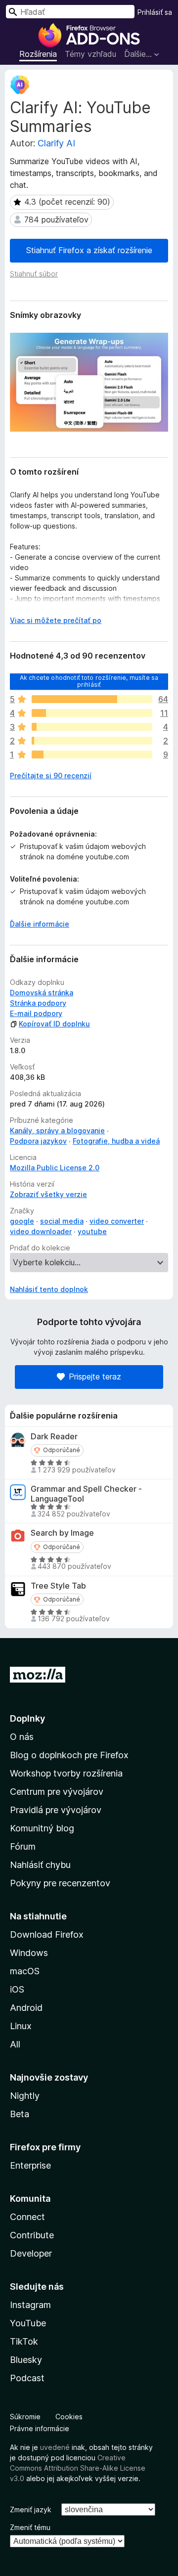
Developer (31, 2253)
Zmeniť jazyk (31, 2509)
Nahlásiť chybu (40, 1865)
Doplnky (27, 1718)
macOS (25, 1971)
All (15, 2044)
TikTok (24, 2341)
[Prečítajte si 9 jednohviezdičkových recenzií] (92, 755)
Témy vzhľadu (90, 54)
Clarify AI (56, 143)
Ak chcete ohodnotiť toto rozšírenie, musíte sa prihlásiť (89, 681)
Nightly (25, 2096)
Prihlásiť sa (155, 12)
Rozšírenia (38, 54)
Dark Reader (54, 1437)
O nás (22, 1737)
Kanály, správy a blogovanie (57, 1131)
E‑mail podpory (36, 1013)
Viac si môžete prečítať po (56, 620)
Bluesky (26, 2360)
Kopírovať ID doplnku (54, 1024)
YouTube (28, 2323)
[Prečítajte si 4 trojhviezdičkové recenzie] (92, 727)
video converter (117, 1221)
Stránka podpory (38, 1003)
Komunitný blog (42, 1828)
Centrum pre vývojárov (57, 1792)
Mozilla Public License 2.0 (55, 1168)
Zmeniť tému (30, 2527)
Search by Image (62, 1533)
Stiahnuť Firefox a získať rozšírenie (89, 250)
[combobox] (70, 12)
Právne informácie (40, 2428)
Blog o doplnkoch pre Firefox (69, 1755)
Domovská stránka (42, 993)
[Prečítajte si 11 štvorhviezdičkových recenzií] (92, 713)
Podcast (27, 2378)
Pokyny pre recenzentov (60, 1883)
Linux (21, 2026)
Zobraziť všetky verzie (48, 1194)
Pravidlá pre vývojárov (56, 1810)
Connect (27, 2217)
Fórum (23, 1846)
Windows (29, 1953)
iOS (17, 1989)
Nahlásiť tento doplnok (49, 1289)
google (22, 1221)
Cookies (69, 2417)
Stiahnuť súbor (34, 274)
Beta (20, 2114)
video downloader (41, 1231)
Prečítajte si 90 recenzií (51, 776)
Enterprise (30, 2165)
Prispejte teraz (95, 1377)
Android (26, 2008)
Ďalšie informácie (40, 924)
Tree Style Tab (58, 1586)
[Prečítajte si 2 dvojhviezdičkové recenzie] (92, 741)
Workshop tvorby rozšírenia (66, 1773)
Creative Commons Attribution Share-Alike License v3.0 (78, 2468)
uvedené (55, 2447)
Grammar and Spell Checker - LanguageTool (86, 1494)
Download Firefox (47, 1934)
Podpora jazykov (38, 1141)
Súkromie (25, 2417)
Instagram (30, 2305)
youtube (92, 1231)
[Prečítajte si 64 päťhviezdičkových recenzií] (92, 699)
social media (62, 1221)
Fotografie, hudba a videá (116, 1141)
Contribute (32, 2235)
